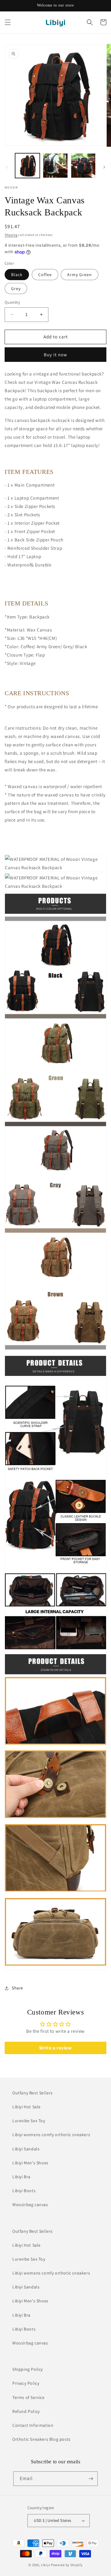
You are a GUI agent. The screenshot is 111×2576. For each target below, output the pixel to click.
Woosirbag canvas (30, 2205)
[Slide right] (104, 167)
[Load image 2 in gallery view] (55, 166)
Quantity (12, 302)
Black (17, 275)
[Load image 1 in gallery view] (27, 166)
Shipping (11, 235)
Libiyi (45, 2565)
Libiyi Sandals (26, 2149)
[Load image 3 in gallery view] (83, 166)
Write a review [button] (55, 2048)
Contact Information (33, 2425)
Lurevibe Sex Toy (29, 2121)
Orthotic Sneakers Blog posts (41, 2439)
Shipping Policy (28, 2369)
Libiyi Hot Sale (27, 2107)
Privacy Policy (26, 2383)
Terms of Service (29, 2397)
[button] (8, 22)
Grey (16, 288)
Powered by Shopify (67, 2565)
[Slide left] (7, 167)
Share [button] (17, 1988)
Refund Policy (26, 2411)
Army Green (80, 275)
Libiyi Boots (24, 2191)
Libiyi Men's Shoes (30, 2163)
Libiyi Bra (21, 2177)
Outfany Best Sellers (33, 2093)
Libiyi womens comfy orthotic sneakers (51, 2135)
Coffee (45, 275)
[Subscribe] (91, 2479)
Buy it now (55, 355)
